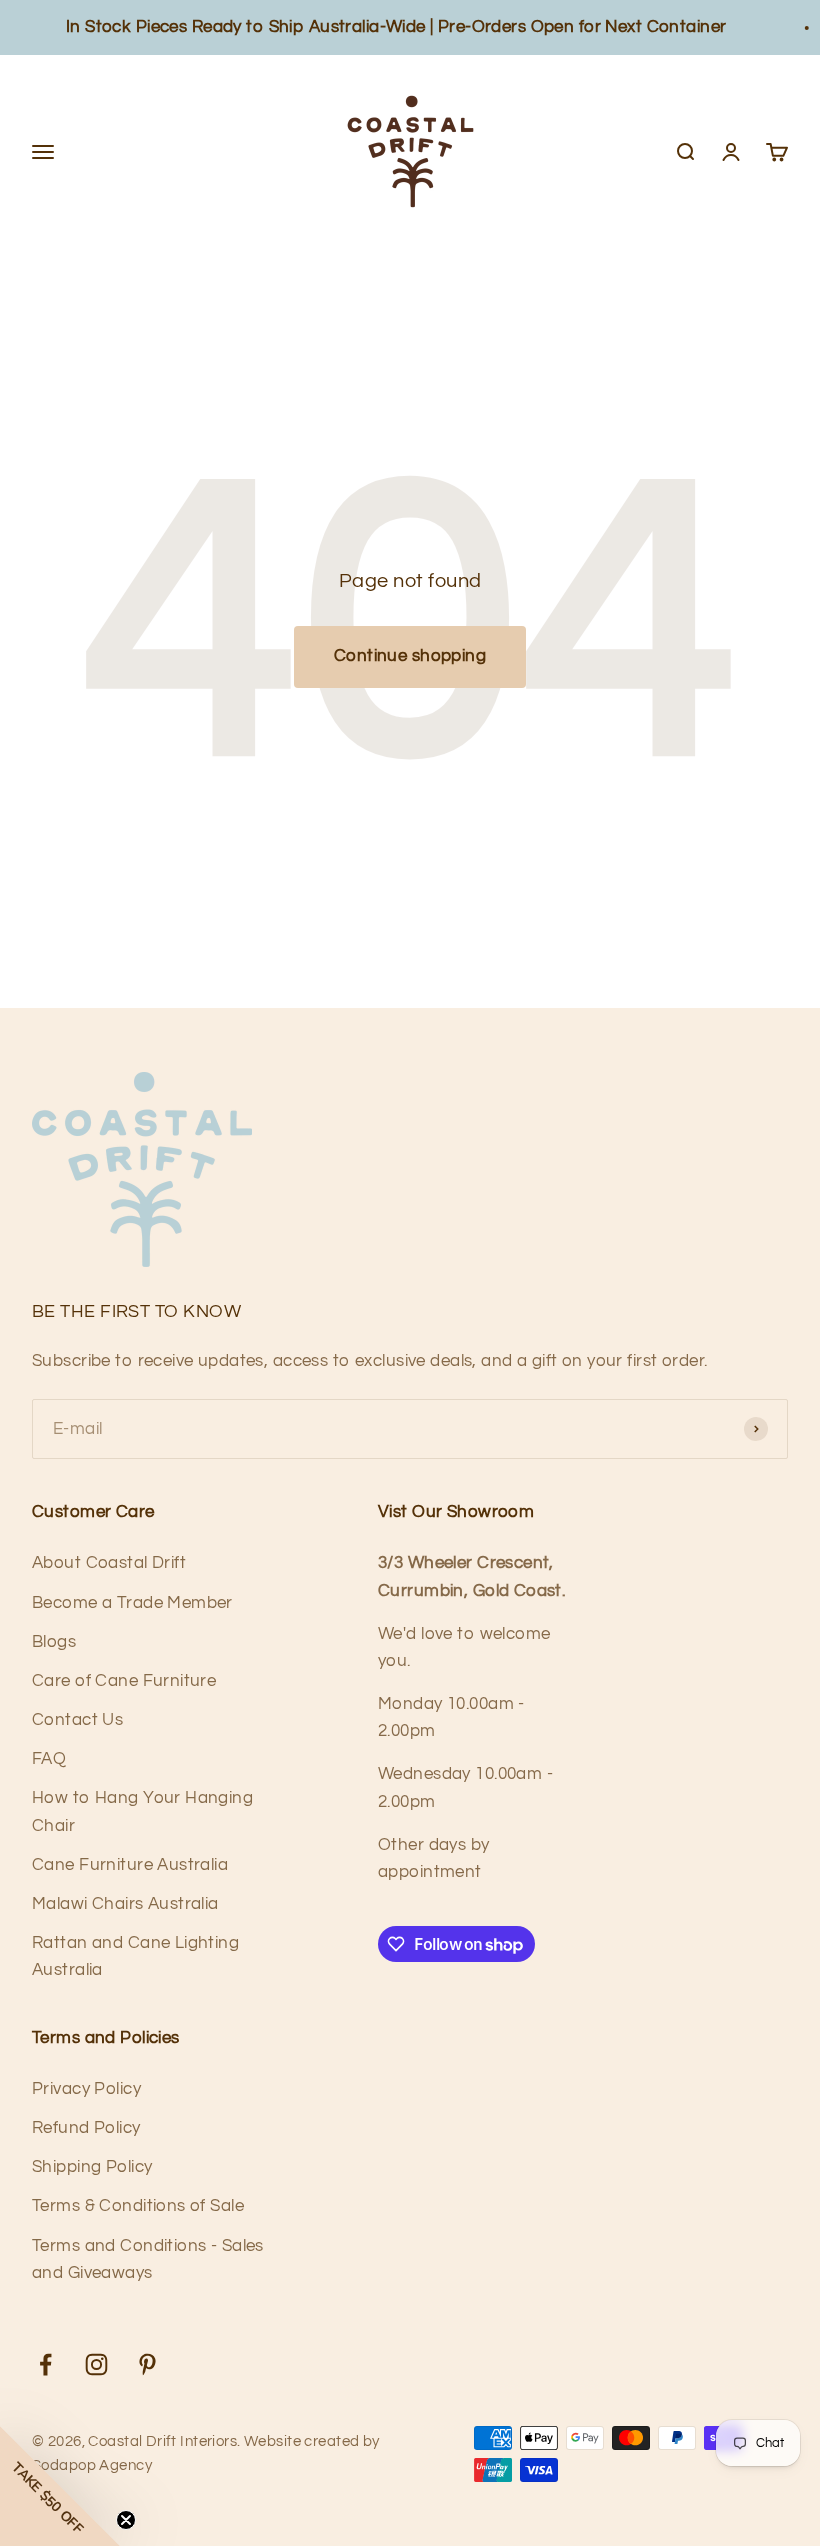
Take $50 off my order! (560, 1449)
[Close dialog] (689, 1081)
